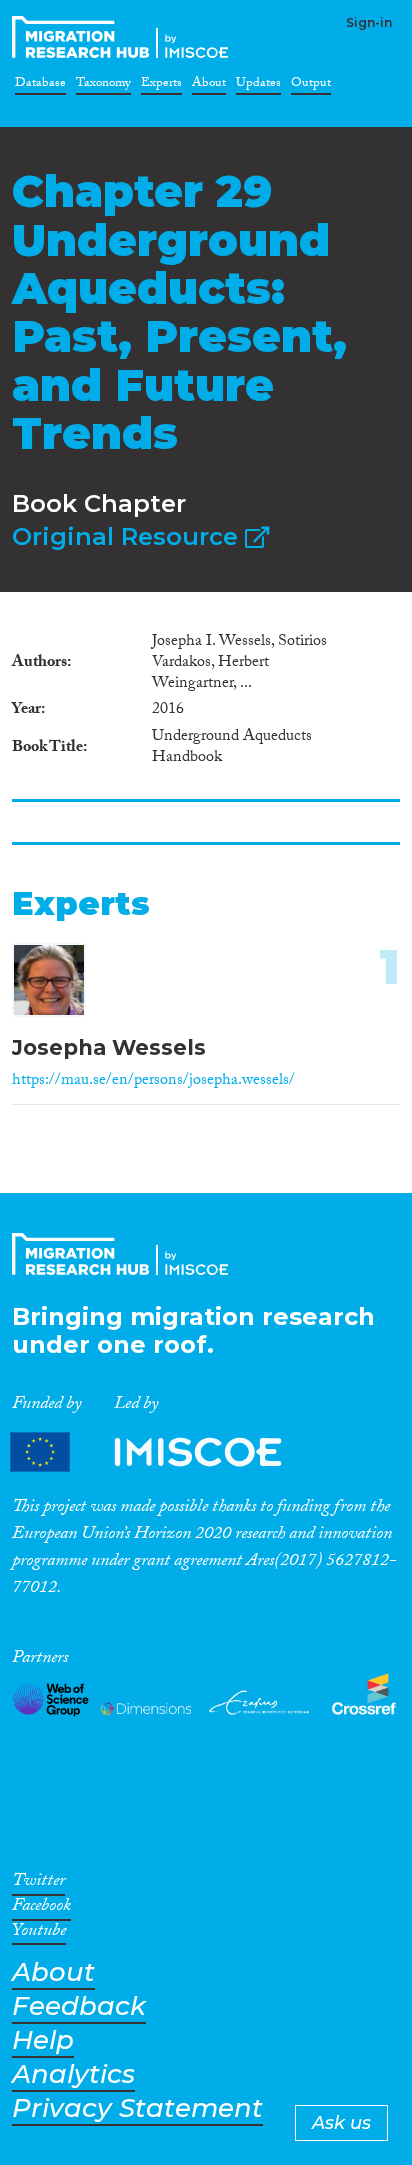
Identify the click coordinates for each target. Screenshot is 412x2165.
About (209, 86)
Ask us (341, 2123)
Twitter (38, 1884)
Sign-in (369, 22)
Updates (258, 86)
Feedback (79, 2006)
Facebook (41, 1909)
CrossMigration (124, 37)
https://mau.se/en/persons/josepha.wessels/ (153, 1081)
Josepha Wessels (109, 1047)
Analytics (73, 2074)
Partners (163, 1451)
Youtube (39, 1934)
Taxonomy (103, 86)
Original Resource (128, 536)
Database (40, 86)
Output (311, 86)
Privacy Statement (137, 2108)
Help (43, 2040)
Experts (161, 86)
